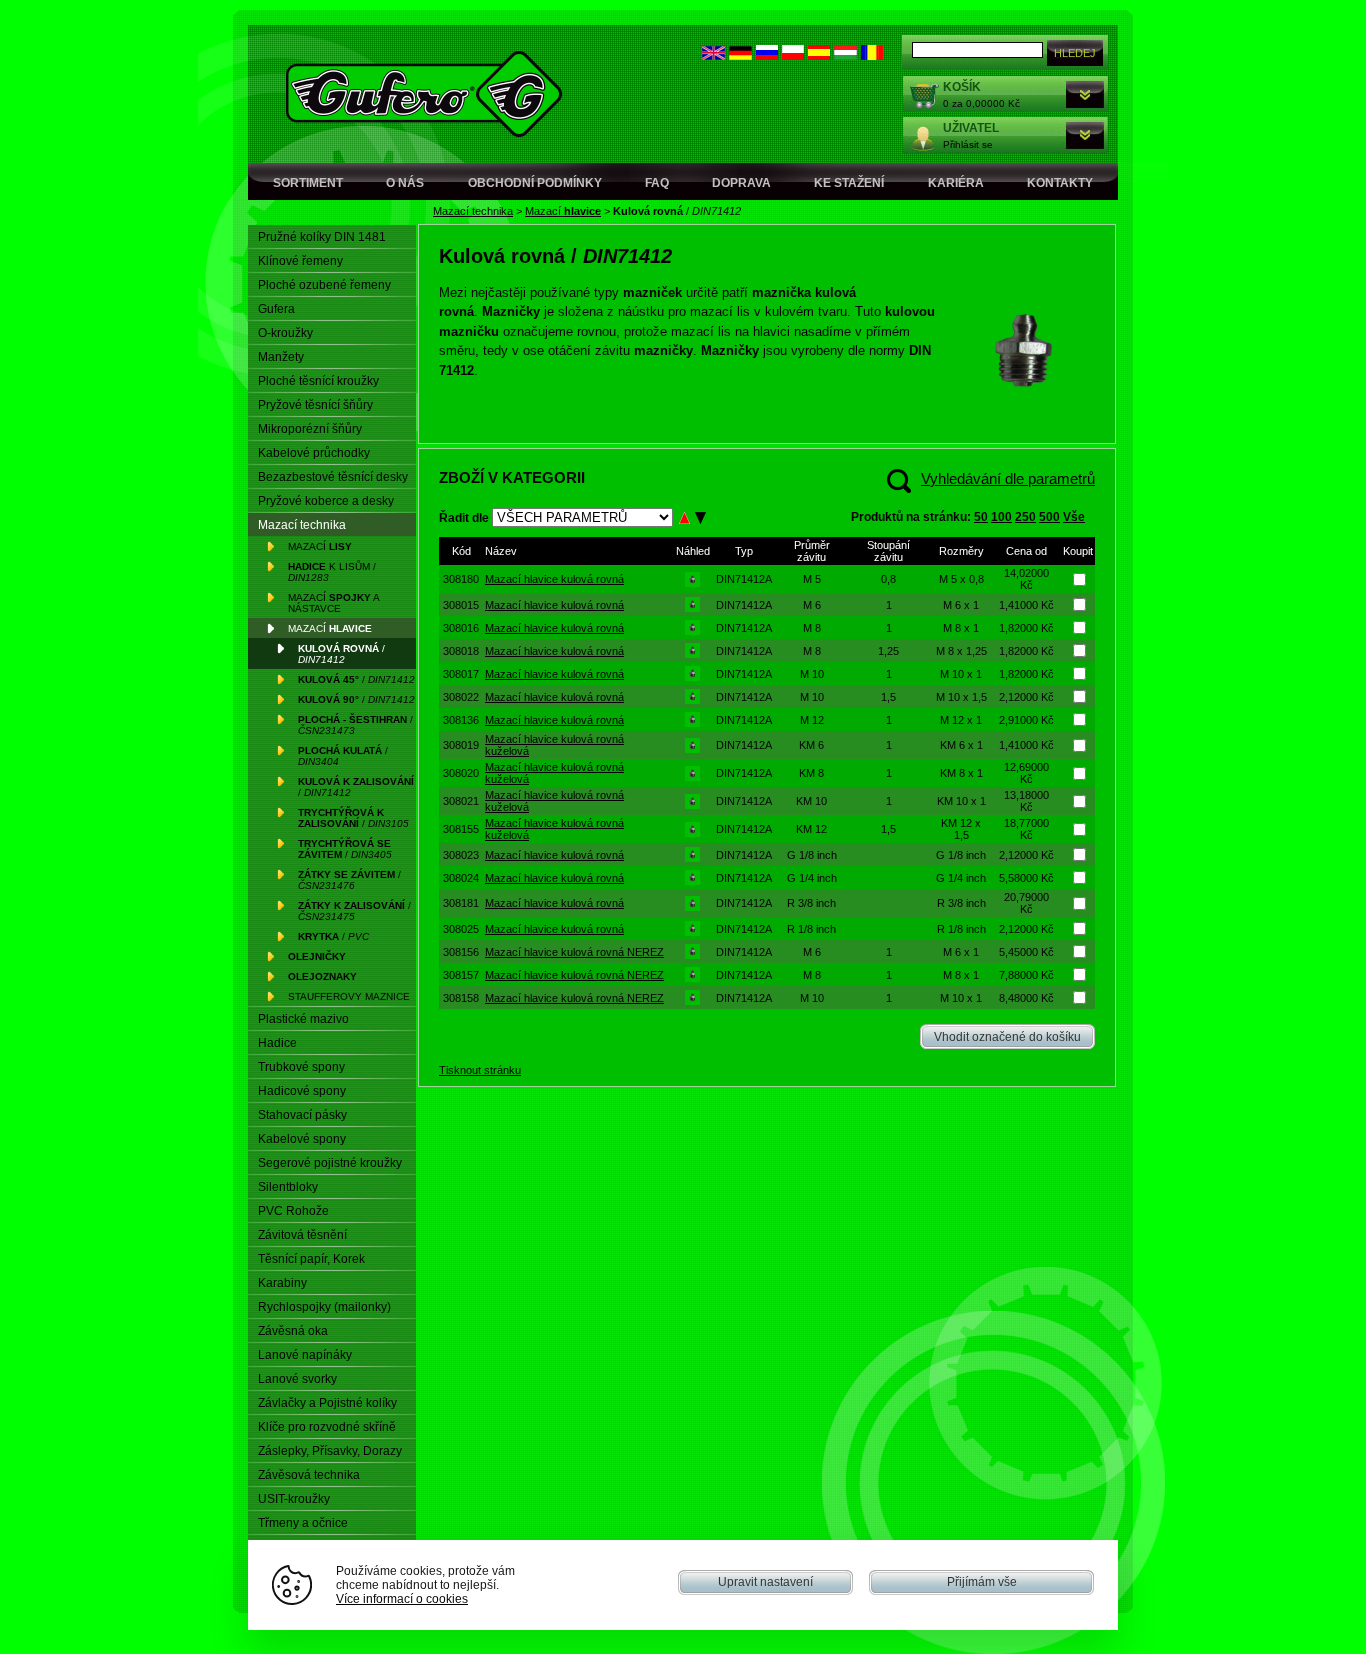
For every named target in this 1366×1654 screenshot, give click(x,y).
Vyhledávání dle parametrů (1008, 478)
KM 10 (811, 801)
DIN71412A (744, 579)
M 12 (812, 720)
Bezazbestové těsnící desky (333, 477)
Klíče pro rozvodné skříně (327, 1427)
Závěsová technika (309, 1475)
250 (1025, 517)
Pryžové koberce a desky (326, 501)
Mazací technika (473, 211)
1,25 (888, 651)
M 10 (812, 674)
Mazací (563, 211)
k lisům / (332, 572)
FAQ (657, 183)
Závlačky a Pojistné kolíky (327, 1403)
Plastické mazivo (303, 1019)
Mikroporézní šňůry (310, 429)
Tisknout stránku (480, 1070)
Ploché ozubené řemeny (324, 285)
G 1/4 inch (812, 878)
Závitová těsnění (302, 1235)
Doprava (741, 183)
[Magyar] (845, 55)
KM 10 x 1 (961, 801)
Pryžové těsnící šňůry (315, 405)
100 (1001, 517)
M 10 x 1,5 (961, 697)
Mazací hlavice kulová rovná (554, 579)
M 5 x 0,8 (961, 579)
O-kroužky (285, 333)
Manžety (281, 357)
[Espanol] (819, 55)
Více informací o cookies (402, 1598)
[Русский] (767, 55)
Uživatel (971, 128)
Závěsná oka (293, 1331)
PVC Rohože (293, 1211)
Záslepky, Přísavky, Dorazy (330, 1451)
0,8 (888, 579)
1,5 (888, 697)
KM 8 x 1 (961, 773)
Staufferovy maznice (349, 996)
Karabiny (282, 1283)
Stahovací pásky (302, 1115)
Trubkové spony (301, 1067)
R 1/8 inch (811, 929)
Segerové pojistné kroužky (330, 1163)
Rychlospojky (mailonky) (324, 1307)
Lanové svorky (297, 1379)
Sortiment (308, 183)
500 (1049, 517)
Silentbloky (288, 1187)
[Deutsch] (740, 55)
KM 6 (811, 745)
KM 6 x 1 (961, 745)
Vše (1074, 517)
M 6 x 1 (961, 605)
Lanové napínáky (305, 1355)
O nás (405, 183)
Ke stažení (849, 183)
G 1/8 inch (812, 855)
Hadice (277, 1043)
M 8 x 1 (961, 628)
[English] (713, 55)
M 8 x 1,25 (961, 651)
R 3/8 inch (811, 903)
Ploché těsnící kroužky (318, 381)
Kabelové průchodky (314, 453)
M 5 (812, 579)
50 (981, 517)
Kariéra (956, 183)
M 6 (812, 605)
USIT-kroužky (294, 1499)
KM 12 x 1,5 (961, 829)
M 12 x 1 (961, 720)
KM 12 (811, 829)
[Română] (872, 55)
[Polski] (793, 55)
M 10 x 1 (961, 674)
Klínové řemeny (300, 261)
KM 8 (811, 773)
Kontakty (1060, 183)
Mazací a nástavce (334, 603)
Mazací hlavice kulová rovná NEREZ (574, 952)
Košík (962, 87)
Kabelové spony (302, 1139)
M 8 (812, 628)
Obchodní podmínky (535, 183)
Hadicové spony (302, 1091)
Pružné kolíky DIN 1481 (322, 237)
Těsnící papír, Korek (311, 1259)
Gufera (276, 309)
